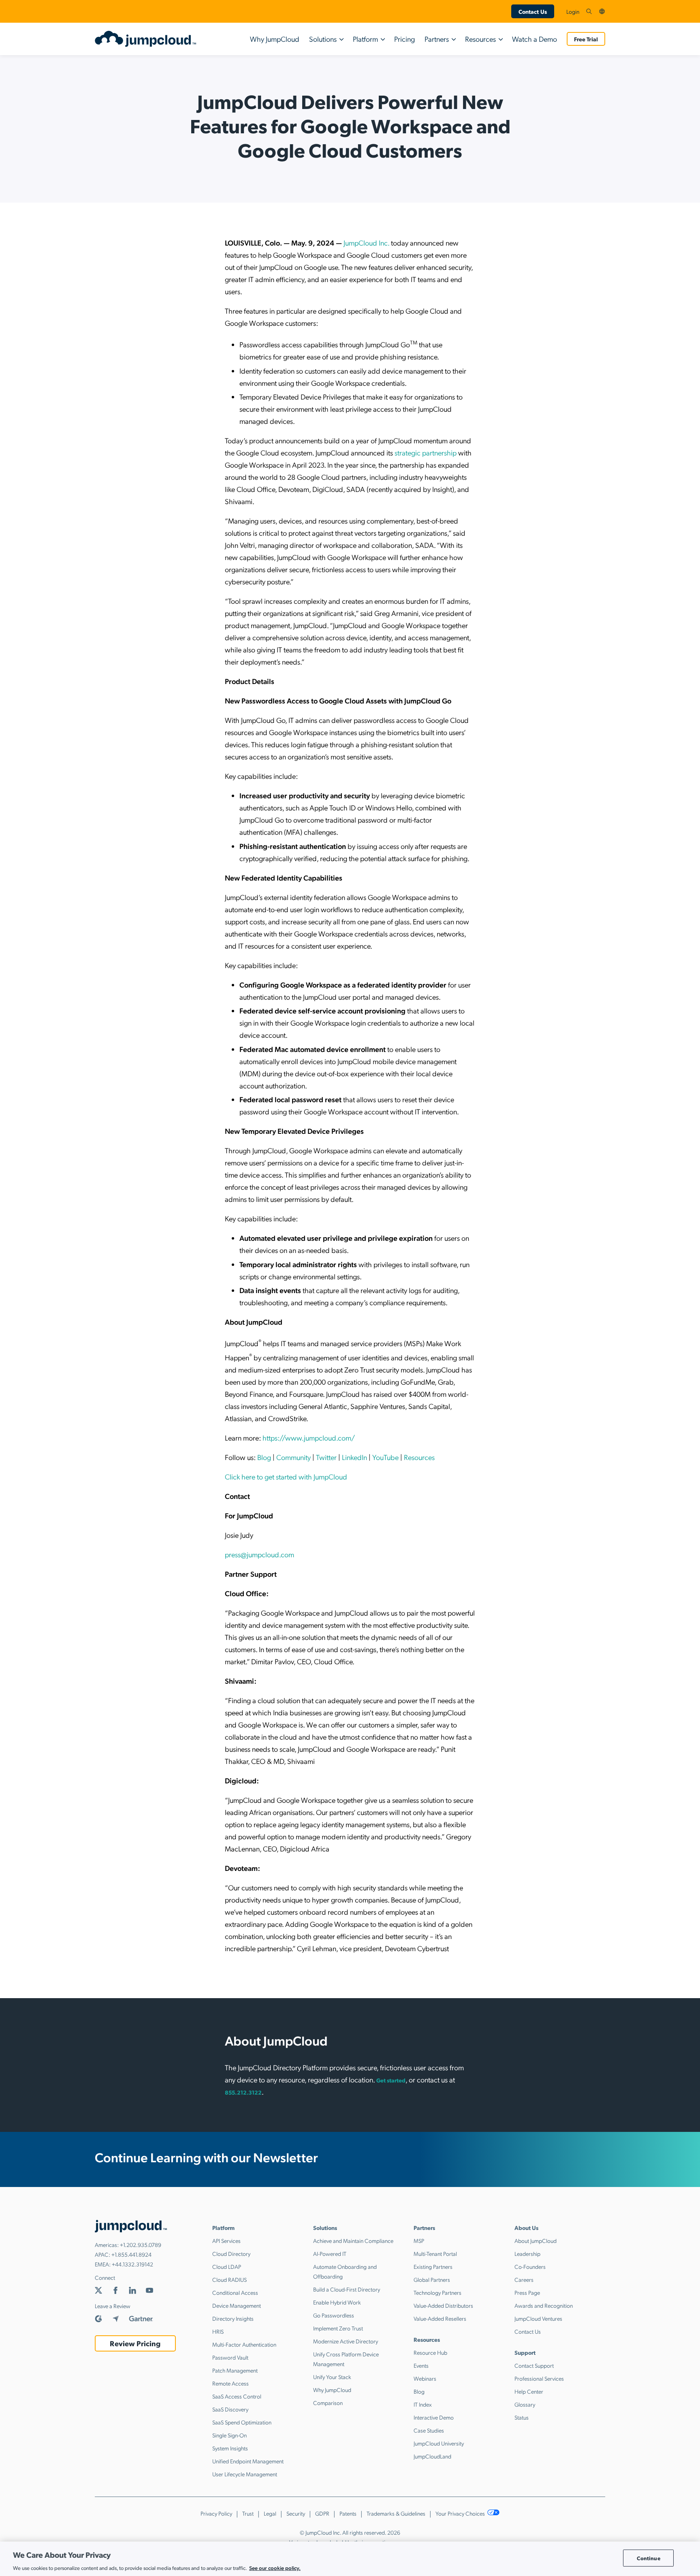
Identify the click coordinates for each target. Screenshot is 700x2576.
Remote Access (230, 2383)
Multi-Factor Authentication (244, 2344)
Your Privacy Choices (461, 2513)
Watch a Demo (535, 39)
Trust (248, 2513)
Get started (391, 2080)
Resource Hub (430, 2352)
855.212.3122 (243, 2092)
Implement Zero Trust (338, 2328)
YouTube (385, 1457)
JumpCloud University (439, 2443)
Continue (649, 2558)
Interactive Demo (434, 2417)
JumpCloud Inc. (366, 243)
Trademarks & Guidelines (396, 2513)
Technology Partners (437, 2292)
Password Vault (230, 2357)
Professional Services (539, 2378)
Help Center (529, 2391)
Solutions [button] (323, 39)
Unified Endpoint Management (248, 2461)
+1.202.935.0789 (141, 2245)
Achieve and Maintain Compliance (353, 2240)
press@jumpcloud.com (259, 1554)
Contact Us (533, 11)
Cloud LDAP (227, 2266)
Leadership (527, 2253)
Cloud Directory (231, 2253)
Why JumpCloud (275, 39)
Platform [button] (365, 39)
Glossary (525, 2404)
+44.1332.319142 (132, 2264)
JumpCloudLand (432, 2456)
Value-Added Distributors (443, 2305)
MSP (419, 2240)
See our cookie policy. (275, 2567)
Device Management (237, 2305)
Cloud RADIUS (229, 2279)
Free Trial (586, 39)
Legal (270, 2513)
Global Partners (432, 2279)
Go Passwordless (334, 2315)
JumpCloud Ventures (538, 2318)
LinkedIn (354, 1457)
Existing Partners (433, 2266)
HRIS (218, 2331)
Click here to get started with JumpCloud (286, 1476)
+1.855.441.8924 (131, 2254)
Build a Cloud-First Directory (347, 2289)
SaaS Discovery (230, 2409)
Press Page (527, 2292)
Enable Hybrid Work (337, 2302)
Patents (348, 2513)
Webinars (425, 2378)
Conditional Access (235, 2292)
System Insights (230, 2448)
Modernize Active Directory (346, 2341)
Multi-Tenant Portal (435, 2253)
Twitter (325, 1457)
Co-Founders (530, 2266)
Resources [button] (480, 39)
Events (421, 2365)
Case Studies (429, 2430)
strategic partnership (426, 452)
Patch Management (235, 2370)
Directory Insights (233, 2318)
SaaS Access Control (237, 2396)
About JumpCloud (536, 2240)
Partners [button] (437, 39)
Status (522, 2417)
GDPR (322, 2513)
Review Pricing (135, 2343)
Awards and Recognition (544, 2305)
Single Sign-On (229, 2435)
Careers (524, 2279)
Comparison (328, 2403)
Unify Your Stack (332, 2377)
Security (296, 2513)
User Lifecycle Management (245, 2474)
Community (293, 1457)
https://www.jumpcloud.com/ (308, 1438)
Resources (418, 1457)
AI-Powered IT (330, 2253)
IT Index (423, 2404)
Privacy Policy (216, 2513)
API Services (226, 2240)
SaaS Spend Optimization (242, 2422)
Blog (263, 1457)
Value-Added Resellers (440, 2318)
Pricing (404, 39)
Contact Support (534, 2365)
